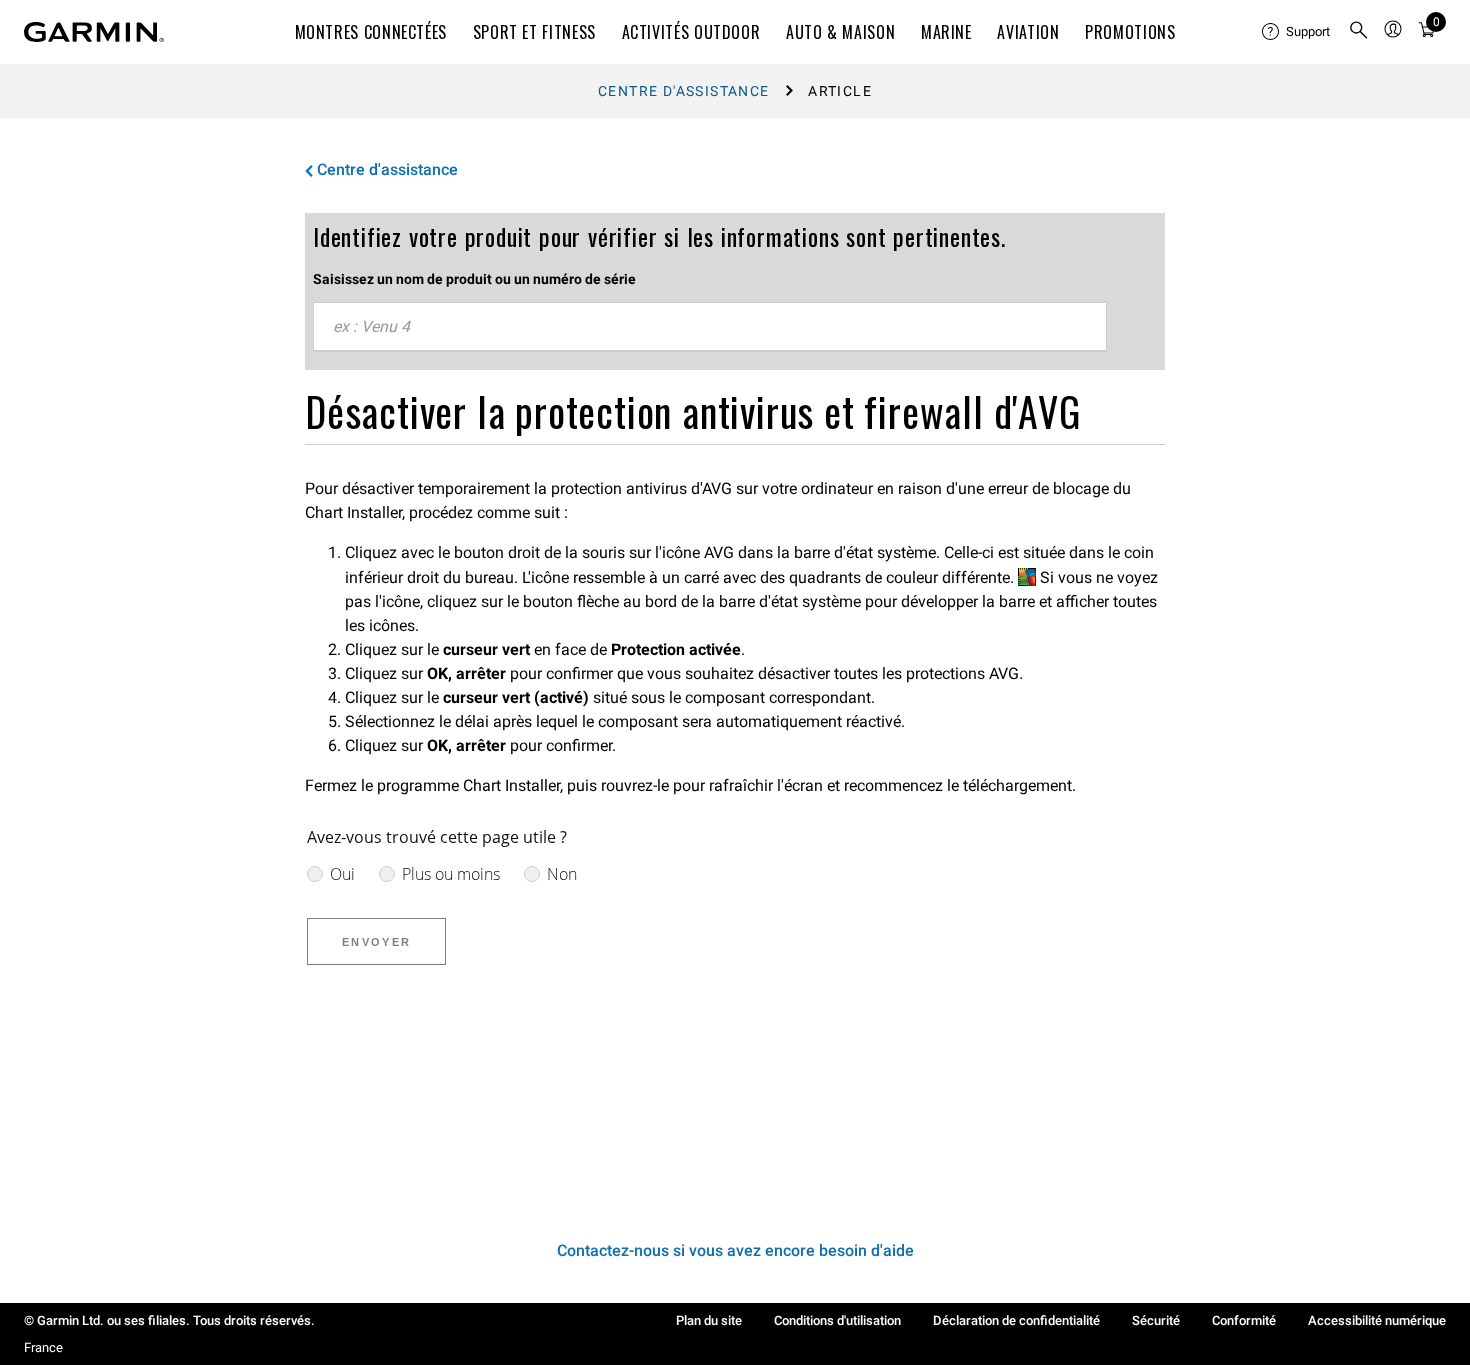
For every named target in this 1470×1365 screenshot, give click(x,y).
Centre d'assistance (684, 91)
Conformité (1244, 1320)
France (43, 1347)
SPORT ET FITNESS (534, 32)
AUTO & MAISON (840, 32)
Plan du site (709, 1320)
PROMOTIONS (1130, 32)
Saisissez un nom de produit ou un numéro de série (474, 279)
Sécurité (1156, 1320)
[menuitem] (1297, 32)
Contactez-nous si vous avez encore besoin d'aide (735, 1250)
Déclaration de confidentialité (1016, 1320)
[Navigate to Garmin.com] (94, 32)
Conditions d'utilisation (837, 1320)
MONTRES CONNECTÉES (371, 32)
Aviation (1028, 32)
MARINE (946, 32)
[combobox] (710, 327)
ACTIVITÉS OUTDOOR (691, 32)
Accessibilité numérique (1377, 1320)
